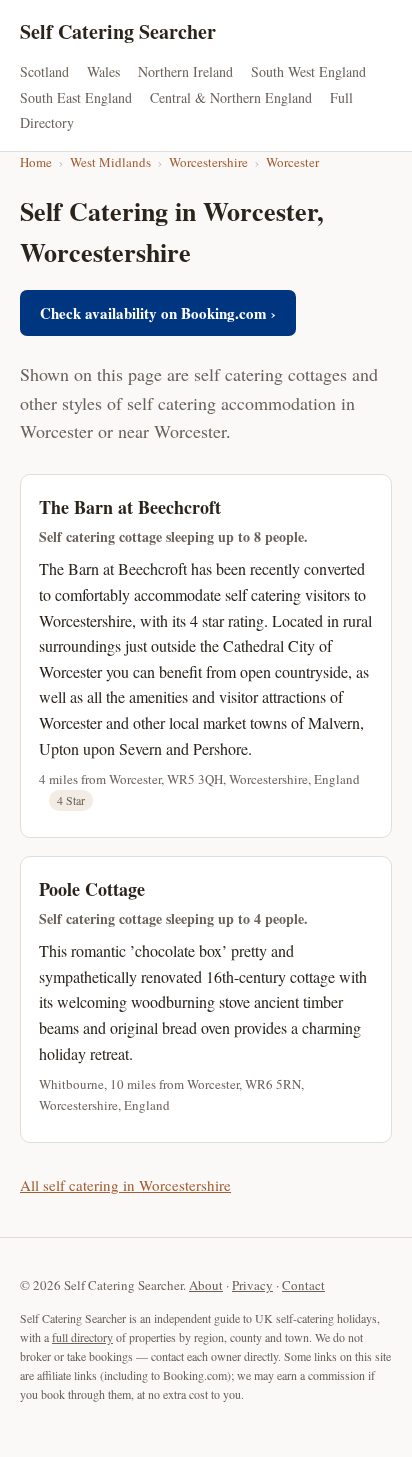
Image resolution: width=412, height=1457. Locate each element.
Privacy (252, 1285)
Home (36, 162)
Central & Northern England (231, 97)
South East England (76, 97)
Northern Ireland (185, 71)
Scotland (44, 71)
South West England (308, 71)
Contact (303, 1285)
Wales (103, 71)
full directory (82, 1337)
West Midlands (110, 162)
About (206, 1285)
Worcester (292, 162)
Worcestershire (208, 162)
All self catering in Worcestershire (125, 1185)
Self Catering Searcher (118, 31)
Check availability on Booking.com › (158, 313)
